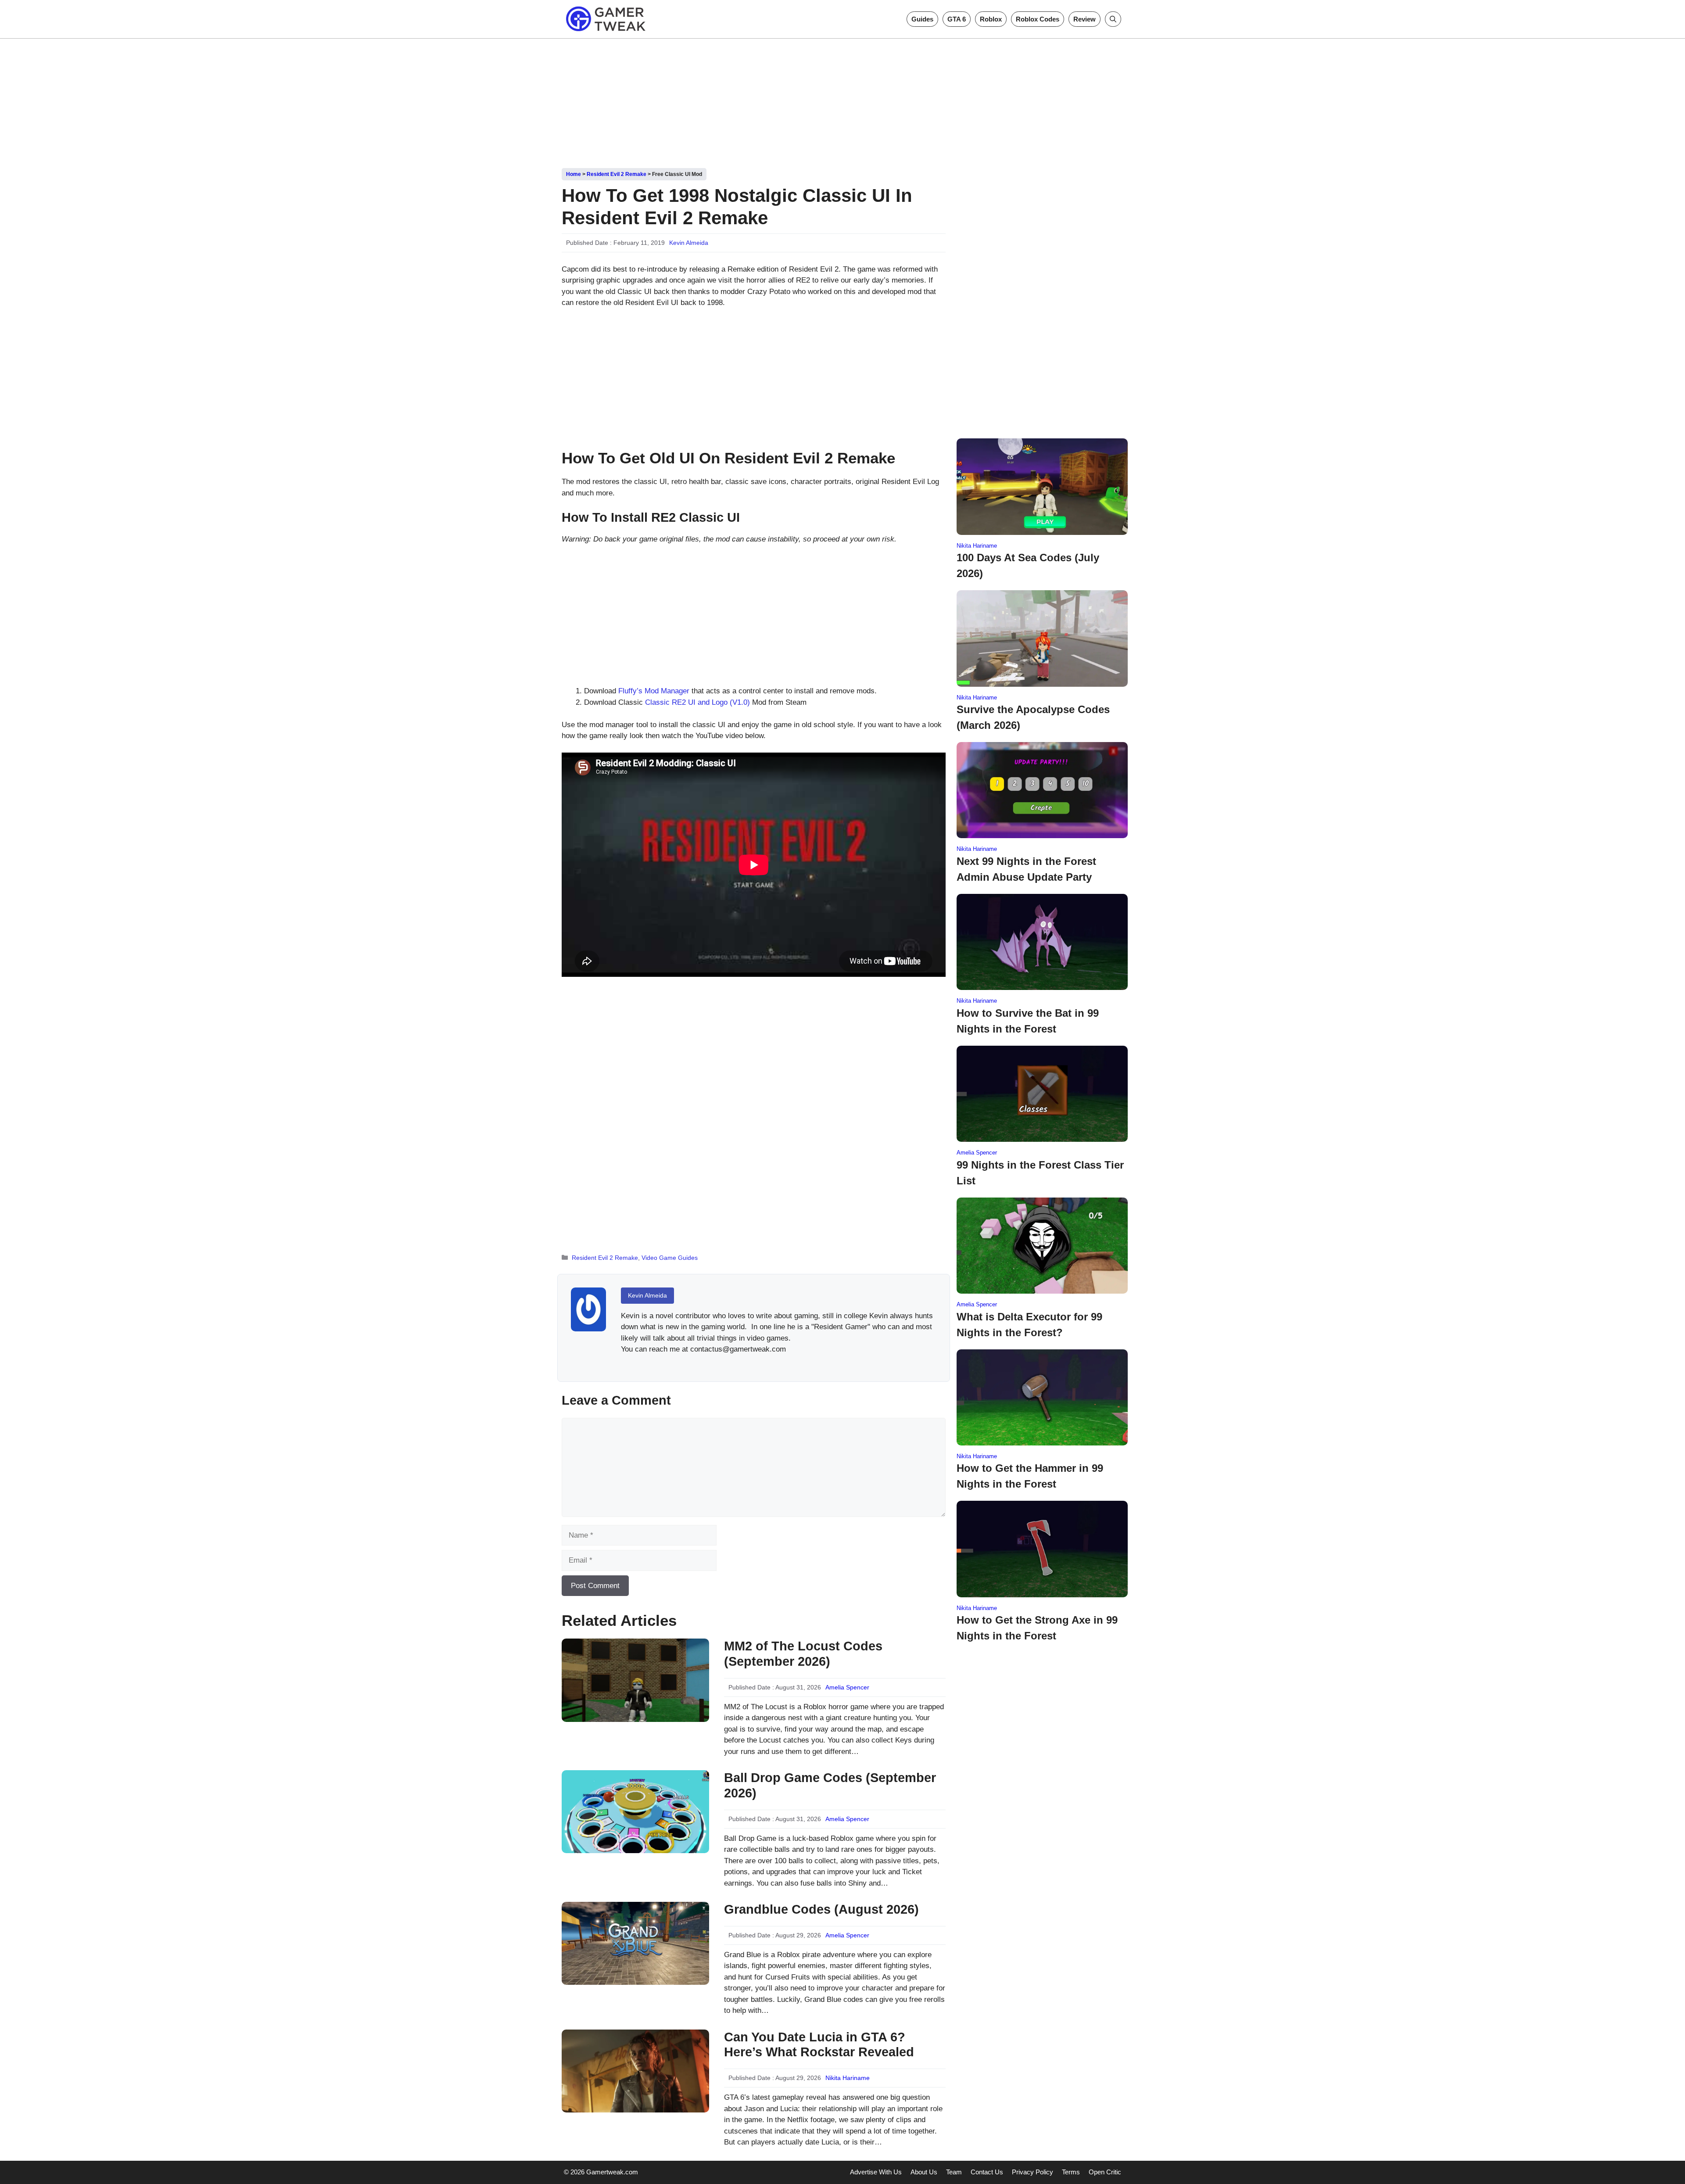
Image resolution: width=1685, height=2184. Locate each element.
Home (574, 174)
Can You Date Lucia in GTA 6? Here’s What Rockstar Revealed (819, 2045)
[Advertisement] (842, 100)
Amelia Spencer (847, 1687)
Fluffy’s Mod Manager (654, 691)
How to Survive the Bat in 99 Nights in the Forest (1028, 1021)
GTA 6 (957, 19)
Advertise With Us (876, 2172)
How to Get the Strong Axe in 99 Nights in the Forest (1037, 1628)
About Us (924, 2172)
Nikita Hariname (848, 2078)
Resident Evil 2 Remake (617, 174)
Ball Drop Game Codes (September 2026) (830, 1785)
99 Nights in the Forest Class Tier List (1040, 1173)
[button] (1113, 19)
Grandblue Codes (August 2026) (821, 1909)
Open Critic (1105, 2172)
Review (1084, 19)
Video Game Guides (670, 1258)
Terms (1071, 2172)
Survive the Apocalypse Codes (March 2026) (1033, 717)
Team (954, 2172)
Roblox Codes (1038, 19)
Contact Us (987, 2172)
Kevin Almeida (689, 243)
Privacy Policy (1033, 2172)
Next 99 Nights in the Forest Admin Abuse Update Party (1026, 869)
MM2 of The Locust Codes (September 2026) (803, 1654)
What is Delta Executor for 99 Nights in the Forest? (1029, 1325)
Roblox (991, 19)
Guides (922, 19)
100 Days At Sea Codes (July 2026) (1028, 565)
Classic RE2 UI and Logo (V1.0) (697, 702)
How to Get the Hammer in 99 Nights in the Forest (1030, 1476)
